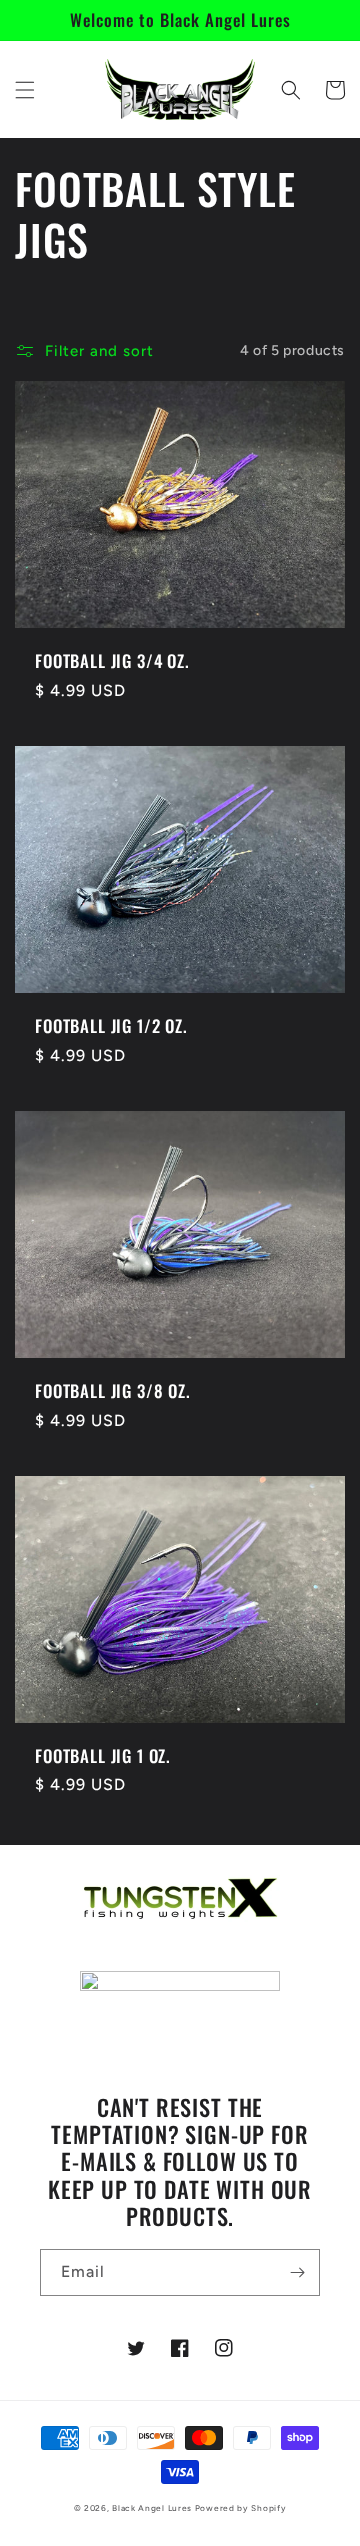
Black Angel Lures (152, 2508)
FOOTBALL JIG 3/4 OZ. (112, 661)
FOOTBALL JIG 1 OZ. (103, 1756)
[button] (25, 90)
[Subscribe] (297, 2272)
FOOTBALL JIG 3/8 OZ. (113, 1391)
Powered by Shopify (241, 2508)
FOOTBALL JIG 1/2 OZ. (111, 1026)
